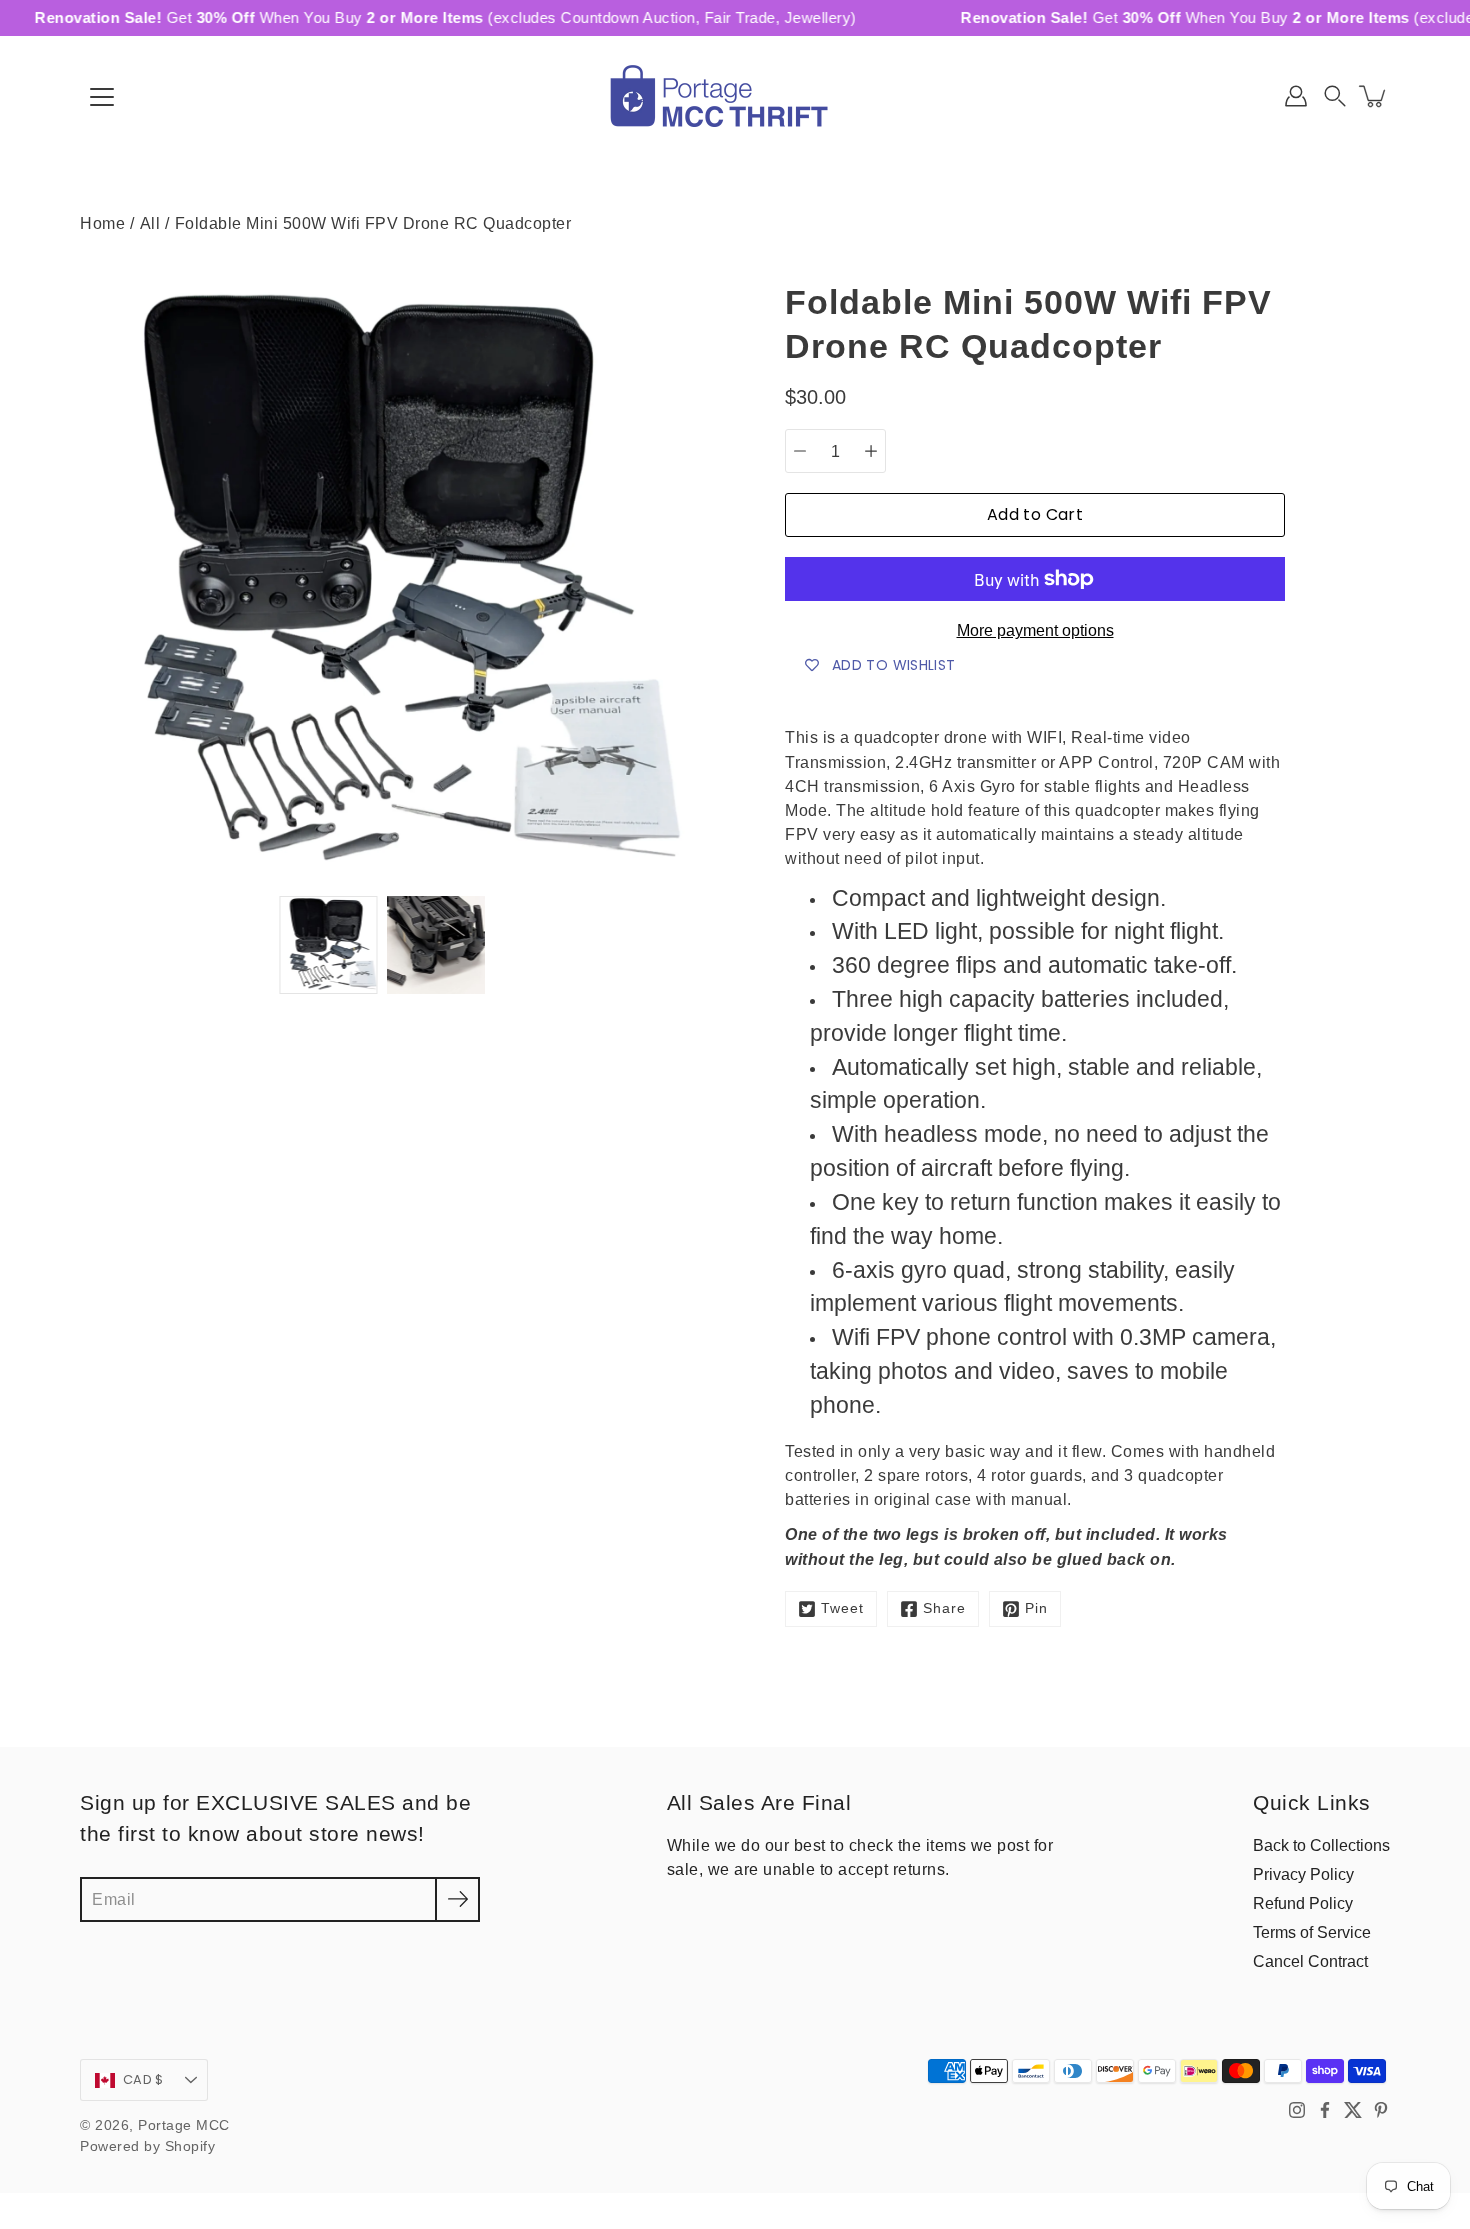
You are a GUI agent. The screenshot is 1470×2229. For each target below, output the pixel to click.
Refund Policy (1303, 1903)
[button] (1335, 96)
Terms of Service (1312, 1932)
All (150, 223)
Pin (1036, 1608)
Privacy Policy (1303, 1874)
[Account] (1296, 96)
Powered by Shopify (147, 2146)
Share (944, 1608)
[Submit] (457, 1899)
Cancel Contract (1310, 1961)
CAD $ (143, 2079)
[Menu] (102, 97)
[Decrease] (800, 451)
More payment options (1035, 630)
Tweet (842, 1608)
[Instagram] (1297, 2110)
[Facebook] (1325, 2110)
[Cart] (1374, 96)
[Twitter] (1353, 2110)
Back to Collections (1321, 1845)
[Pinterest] (1381, 2110)
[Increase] (871, 451)
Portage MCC (184, 2125)
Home (102, 223)
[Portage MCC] (735, 96)
